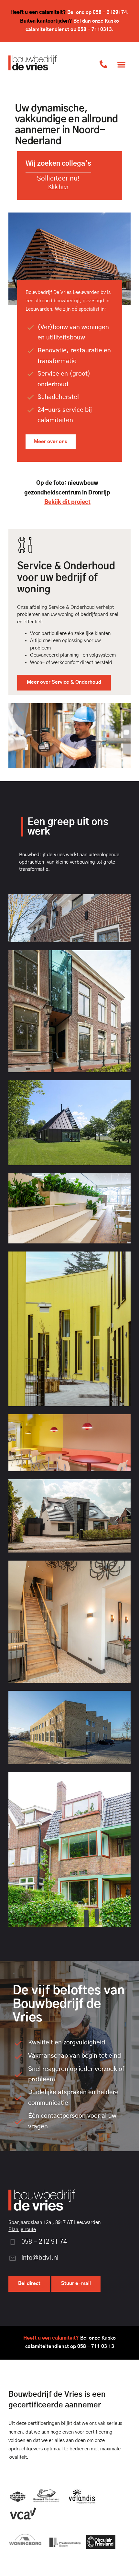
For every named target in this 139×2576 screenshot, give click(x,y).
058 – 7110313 (95, 30)
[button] (121, 64)
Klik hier (58, 187)
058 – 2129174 (110, 12)
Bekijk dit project (67, 502)
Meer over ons (51, 442)
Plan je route (22, 2230)
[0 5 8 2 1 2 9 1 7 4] (103, 64)
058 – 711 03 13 (96, 2347)
